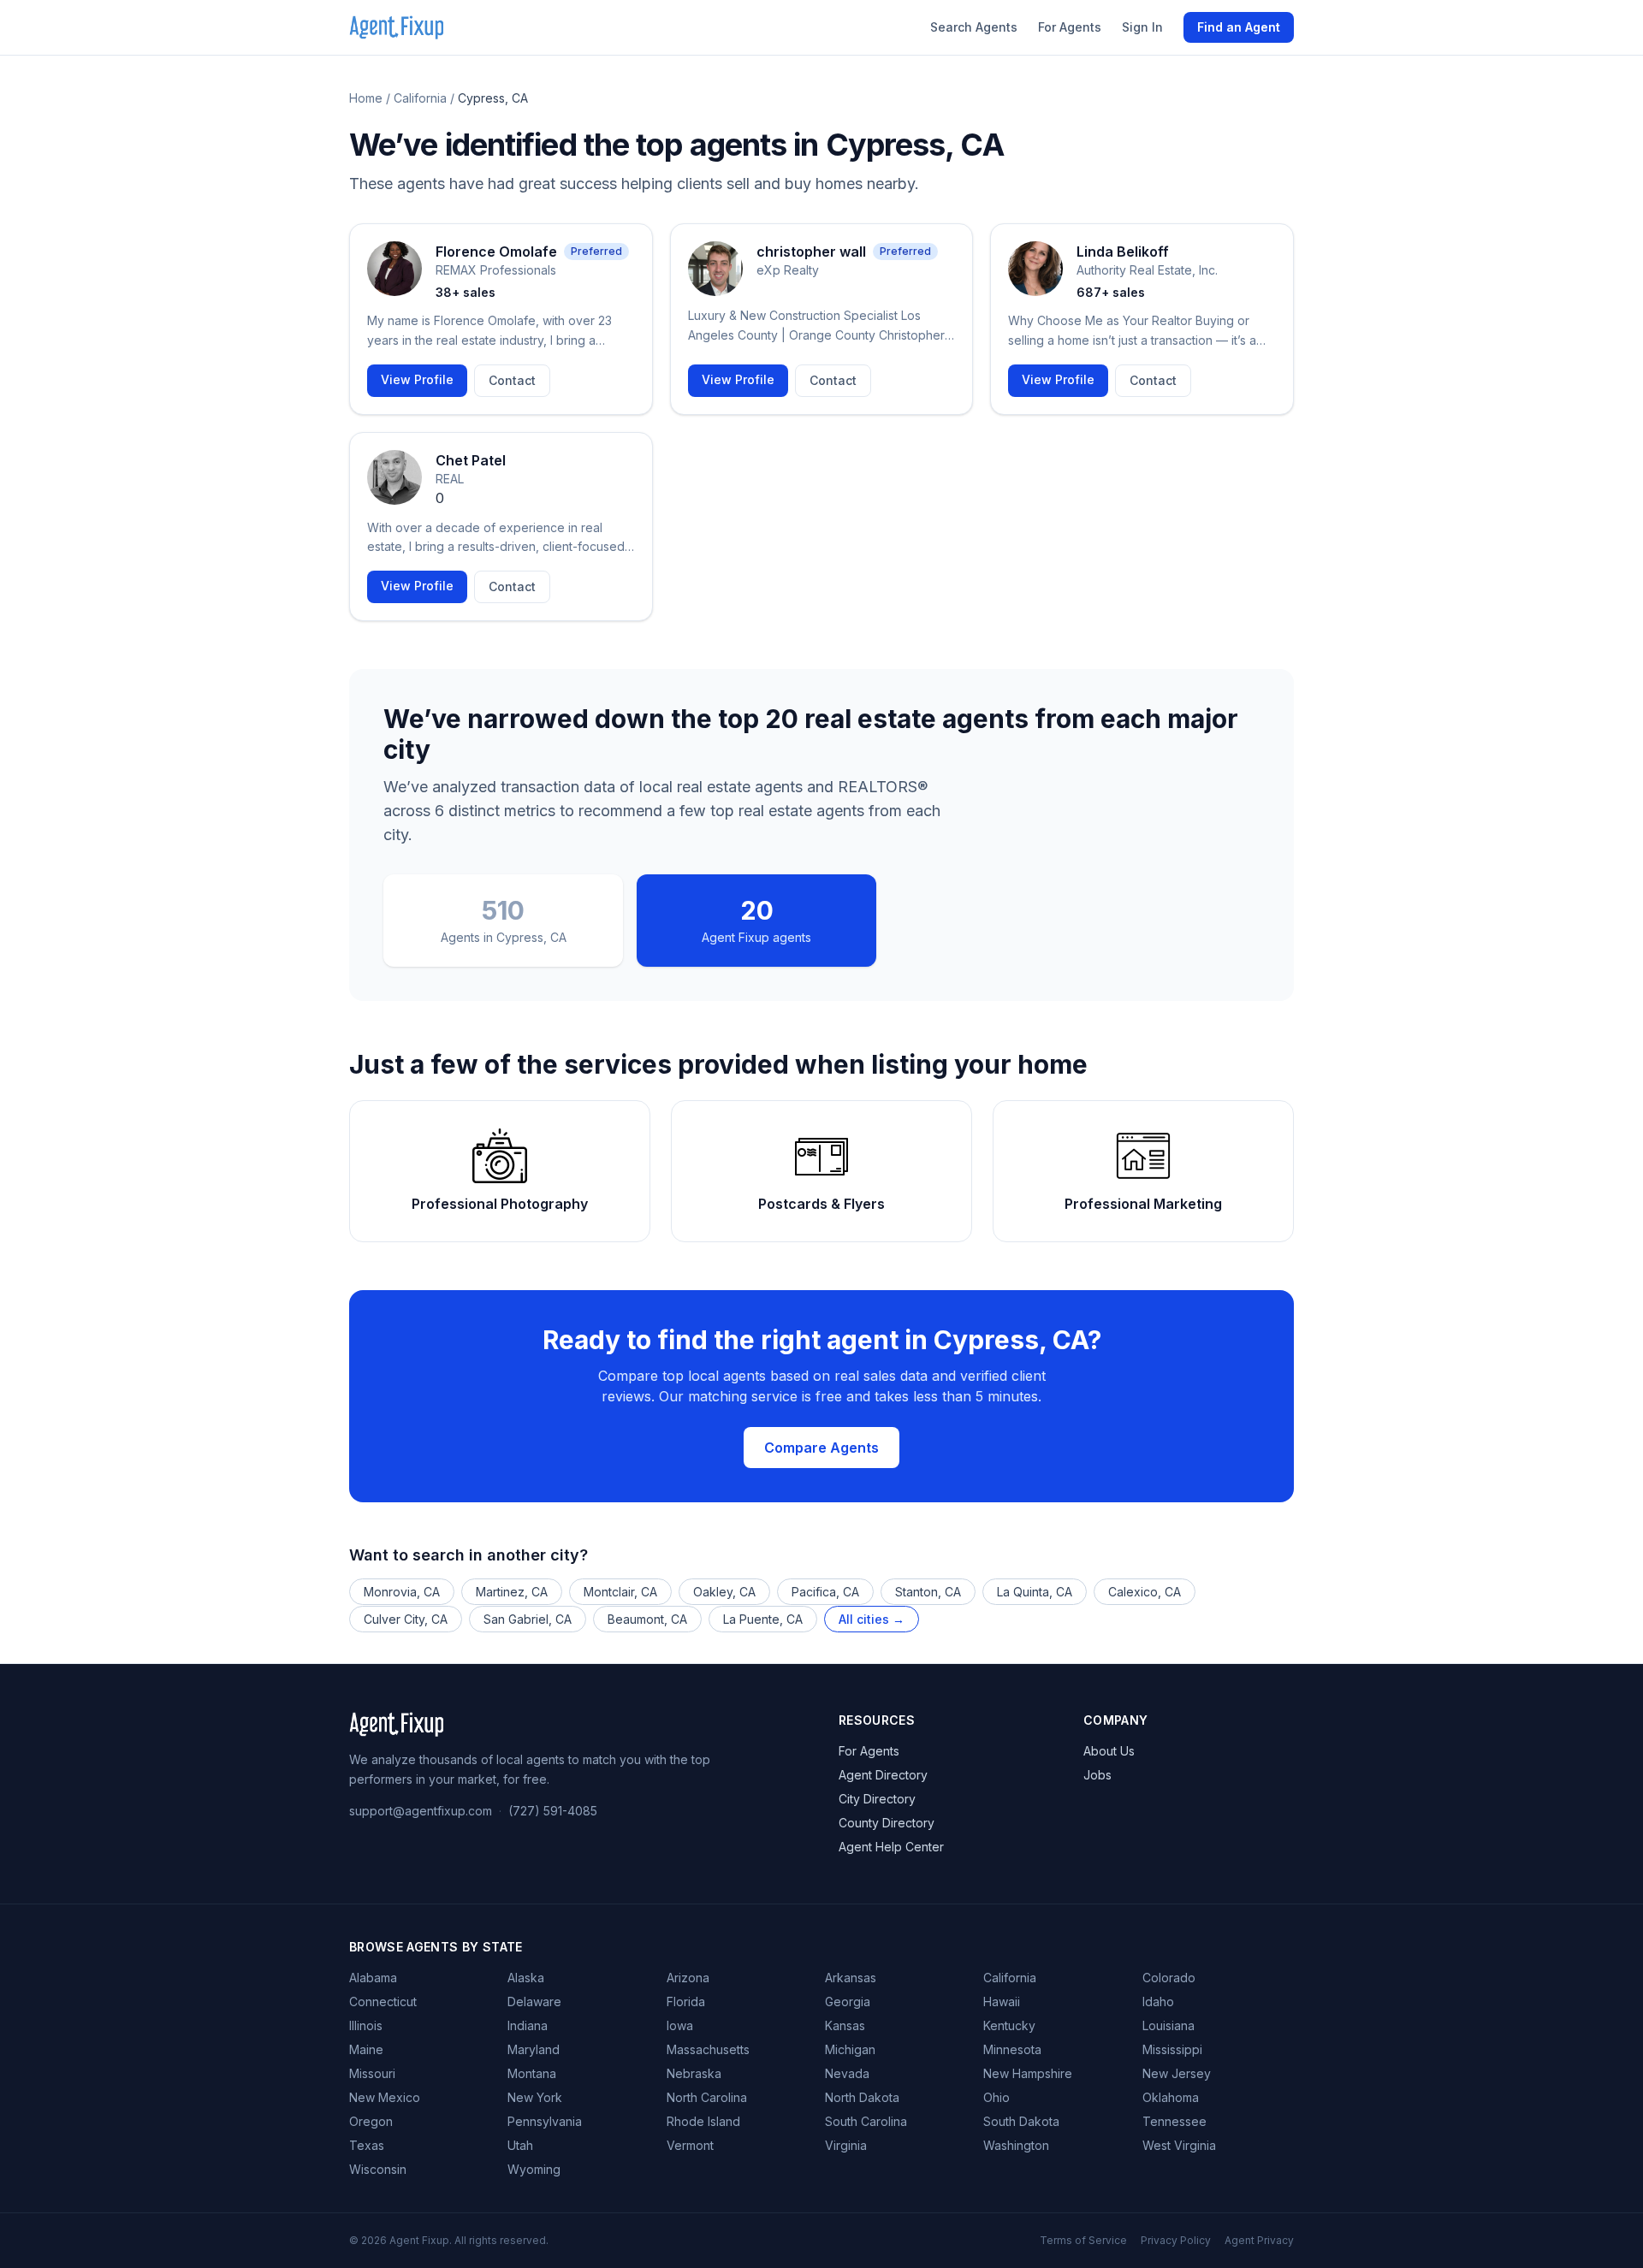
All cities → (872, 1619)
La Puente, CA (763, 1619)
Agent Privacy (1259, 2240)
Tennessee (1174, 2121)
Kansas (845, 2025)
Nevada (847, 2073)
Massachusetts (708, 2049)
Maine (366, 2049)
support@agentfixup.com (421, 1811)
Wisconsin (378, 2169)
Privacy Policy (1176, 2240)
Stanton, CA (928, 1592)
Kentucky (1009, 2025)
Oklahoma (1171, 2097)
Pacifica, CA (825, 1592)
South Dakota (1021, 2121)
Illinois (366, 2025)
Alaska (526, 1978)
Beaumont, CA (647, 1619)
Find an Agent (1239, 27)
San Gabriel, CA (528, 1619)
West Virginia (1179, 2145)
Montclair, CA (620, 1592)
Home (366, 98)
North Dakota (862, 2097)
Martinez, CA (512, 1592)
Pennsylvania (545, 2121)
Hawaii (1002, 2002)
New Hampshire (1028, 2073)
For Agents (1070, 27)
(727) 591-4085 (553, 1811)
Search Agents (974, 27)
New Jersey (1177, 2073)
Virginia (846, 2145)
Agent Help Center (891, 1847)
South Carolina (866, 2121)
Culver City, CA (406, 1619)
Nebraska (694, 2073)
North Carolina (707, 2097)
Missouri (372, 2073)
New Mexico (385, 2097)
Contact (512, 380)
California (420, 98)
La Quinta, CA (1035, 1592)
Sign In (1142, 27)
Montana (532, 2073)
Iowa (680, 2025)
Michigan (850, 2049)
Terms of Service (1083, 2240)
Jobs (1097, 1775)
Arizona (688, 1978)
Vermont (690, 2145)
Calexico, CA (1145, 1592)
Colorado (1169, 1978)
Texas (367, 2145)
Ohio (996, 2097)
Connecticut (383, 2002)
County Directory (887, 1823)
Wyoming (534, 2169)
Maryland (534, 2049)
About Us (1109, 1751)
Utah (520, 2145)
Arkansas (851, 1978)
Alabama (373, 1978)
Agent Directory (883, 1775)
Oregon (371, 2121)
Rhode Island (703, 2121)
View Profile (417, 379)
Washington (1016, 2145)
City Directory (877, 1799)
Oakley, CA (724, 1592)
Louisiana (1168, 2025)
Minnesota (1012, 2049)
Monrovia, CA (402, 1592)
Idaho (1158, 2002)
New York (535, 2097)
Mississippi (1172, 2049)
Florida (686, 2002)
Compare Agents (821, 1448)
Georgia (848, 2002)
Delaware (534, 2002)
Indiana (528, 2025)
